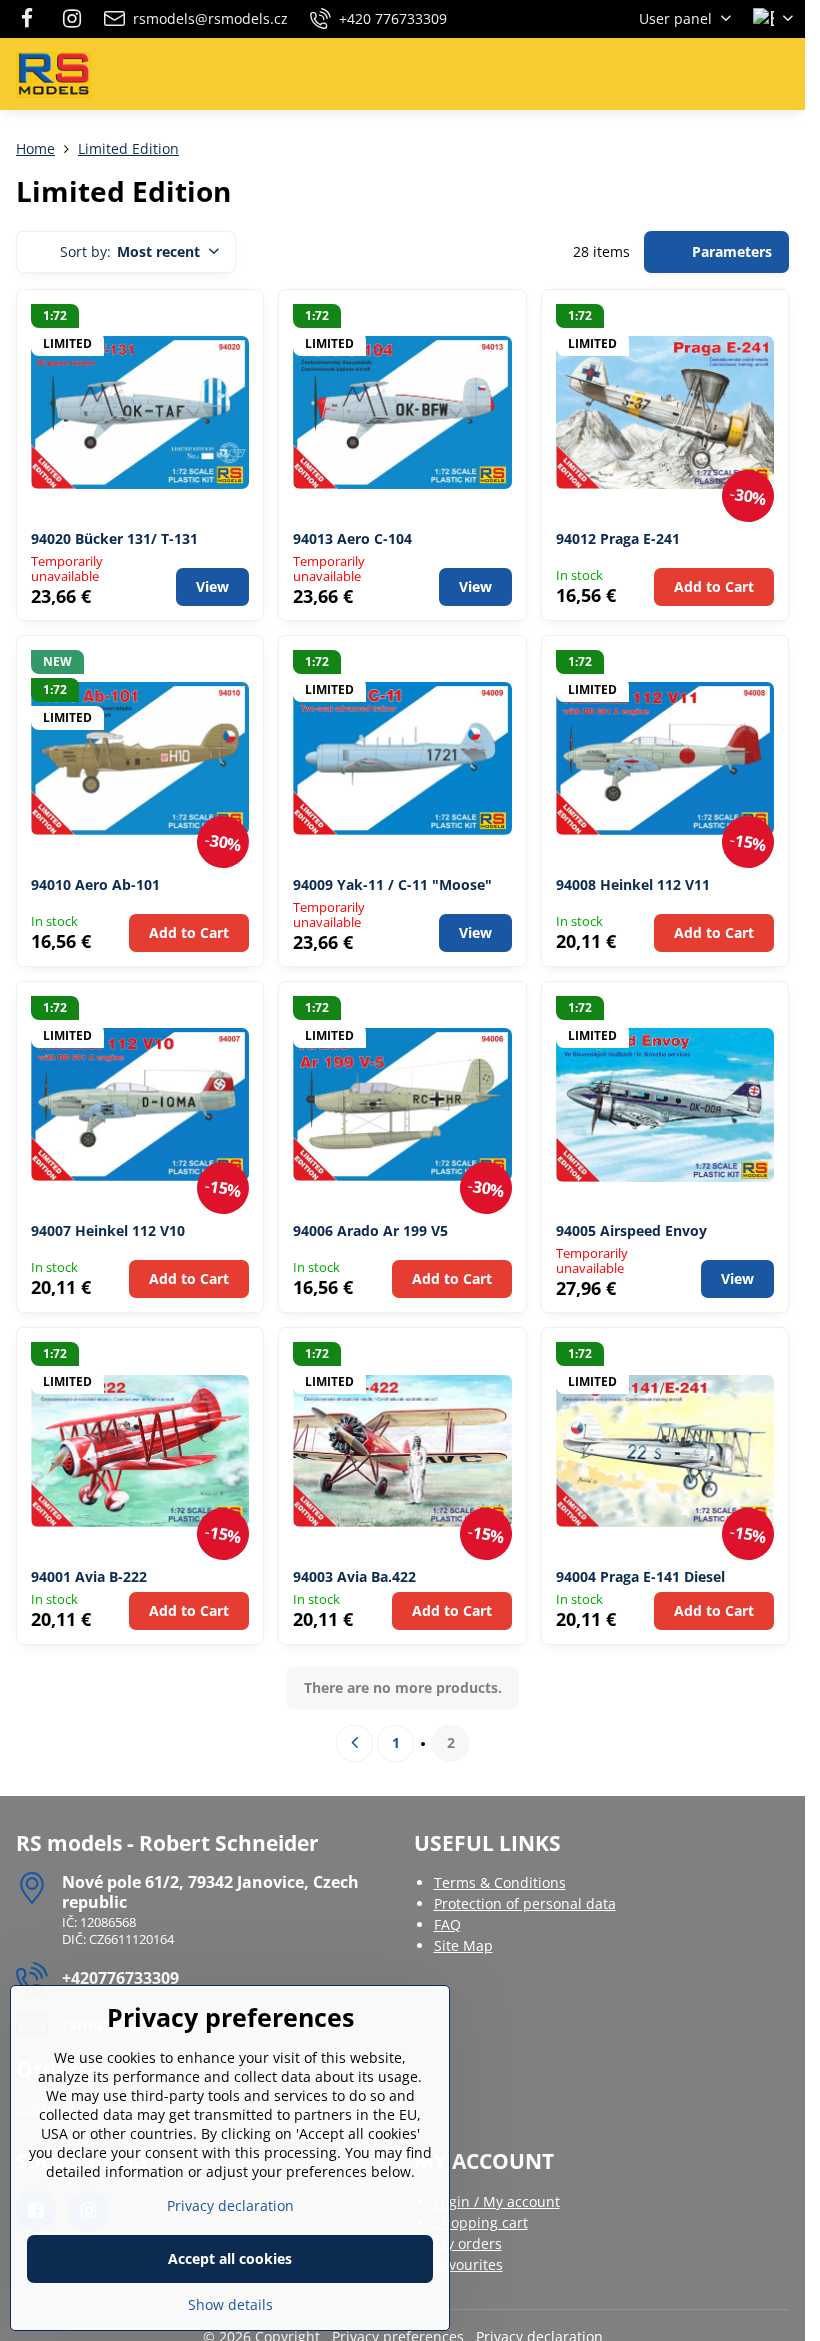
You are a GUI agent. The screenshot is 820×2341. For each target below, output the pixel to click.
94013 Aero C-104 (352, 538)
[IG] (72, 19)
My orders (468, 2243)
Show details (230, 2304)
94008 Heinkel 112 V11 (633, 884)
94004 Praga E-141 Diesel (640, 1576)
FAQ (447, 1924)
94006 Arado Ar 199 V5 (370, 1230)
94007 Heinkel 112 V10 (108, 1230)
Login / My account (497, 2201)
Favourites (468, 2264)
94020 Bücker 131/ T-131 (114, 538)
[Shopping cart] (733, 74)
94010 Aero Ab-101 (95, 884)
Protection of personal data (525, 1903)
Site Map (463, 1945)
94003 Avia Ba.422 (354, 1576)
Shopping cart (481, 2222)
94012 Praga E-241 (618, 538)
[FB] (32, 19)
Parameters (730, 251)
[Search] (685, 74)
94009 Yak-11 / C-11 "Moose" (392, 884)
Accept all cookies (230, 2258)
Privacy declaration (230, 2205)
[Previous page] (354, 1743)
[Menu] (781, 74)
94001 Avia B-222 (89, 1576)
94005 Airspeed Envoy (631, 1230)
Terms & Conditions (500, 1882)
